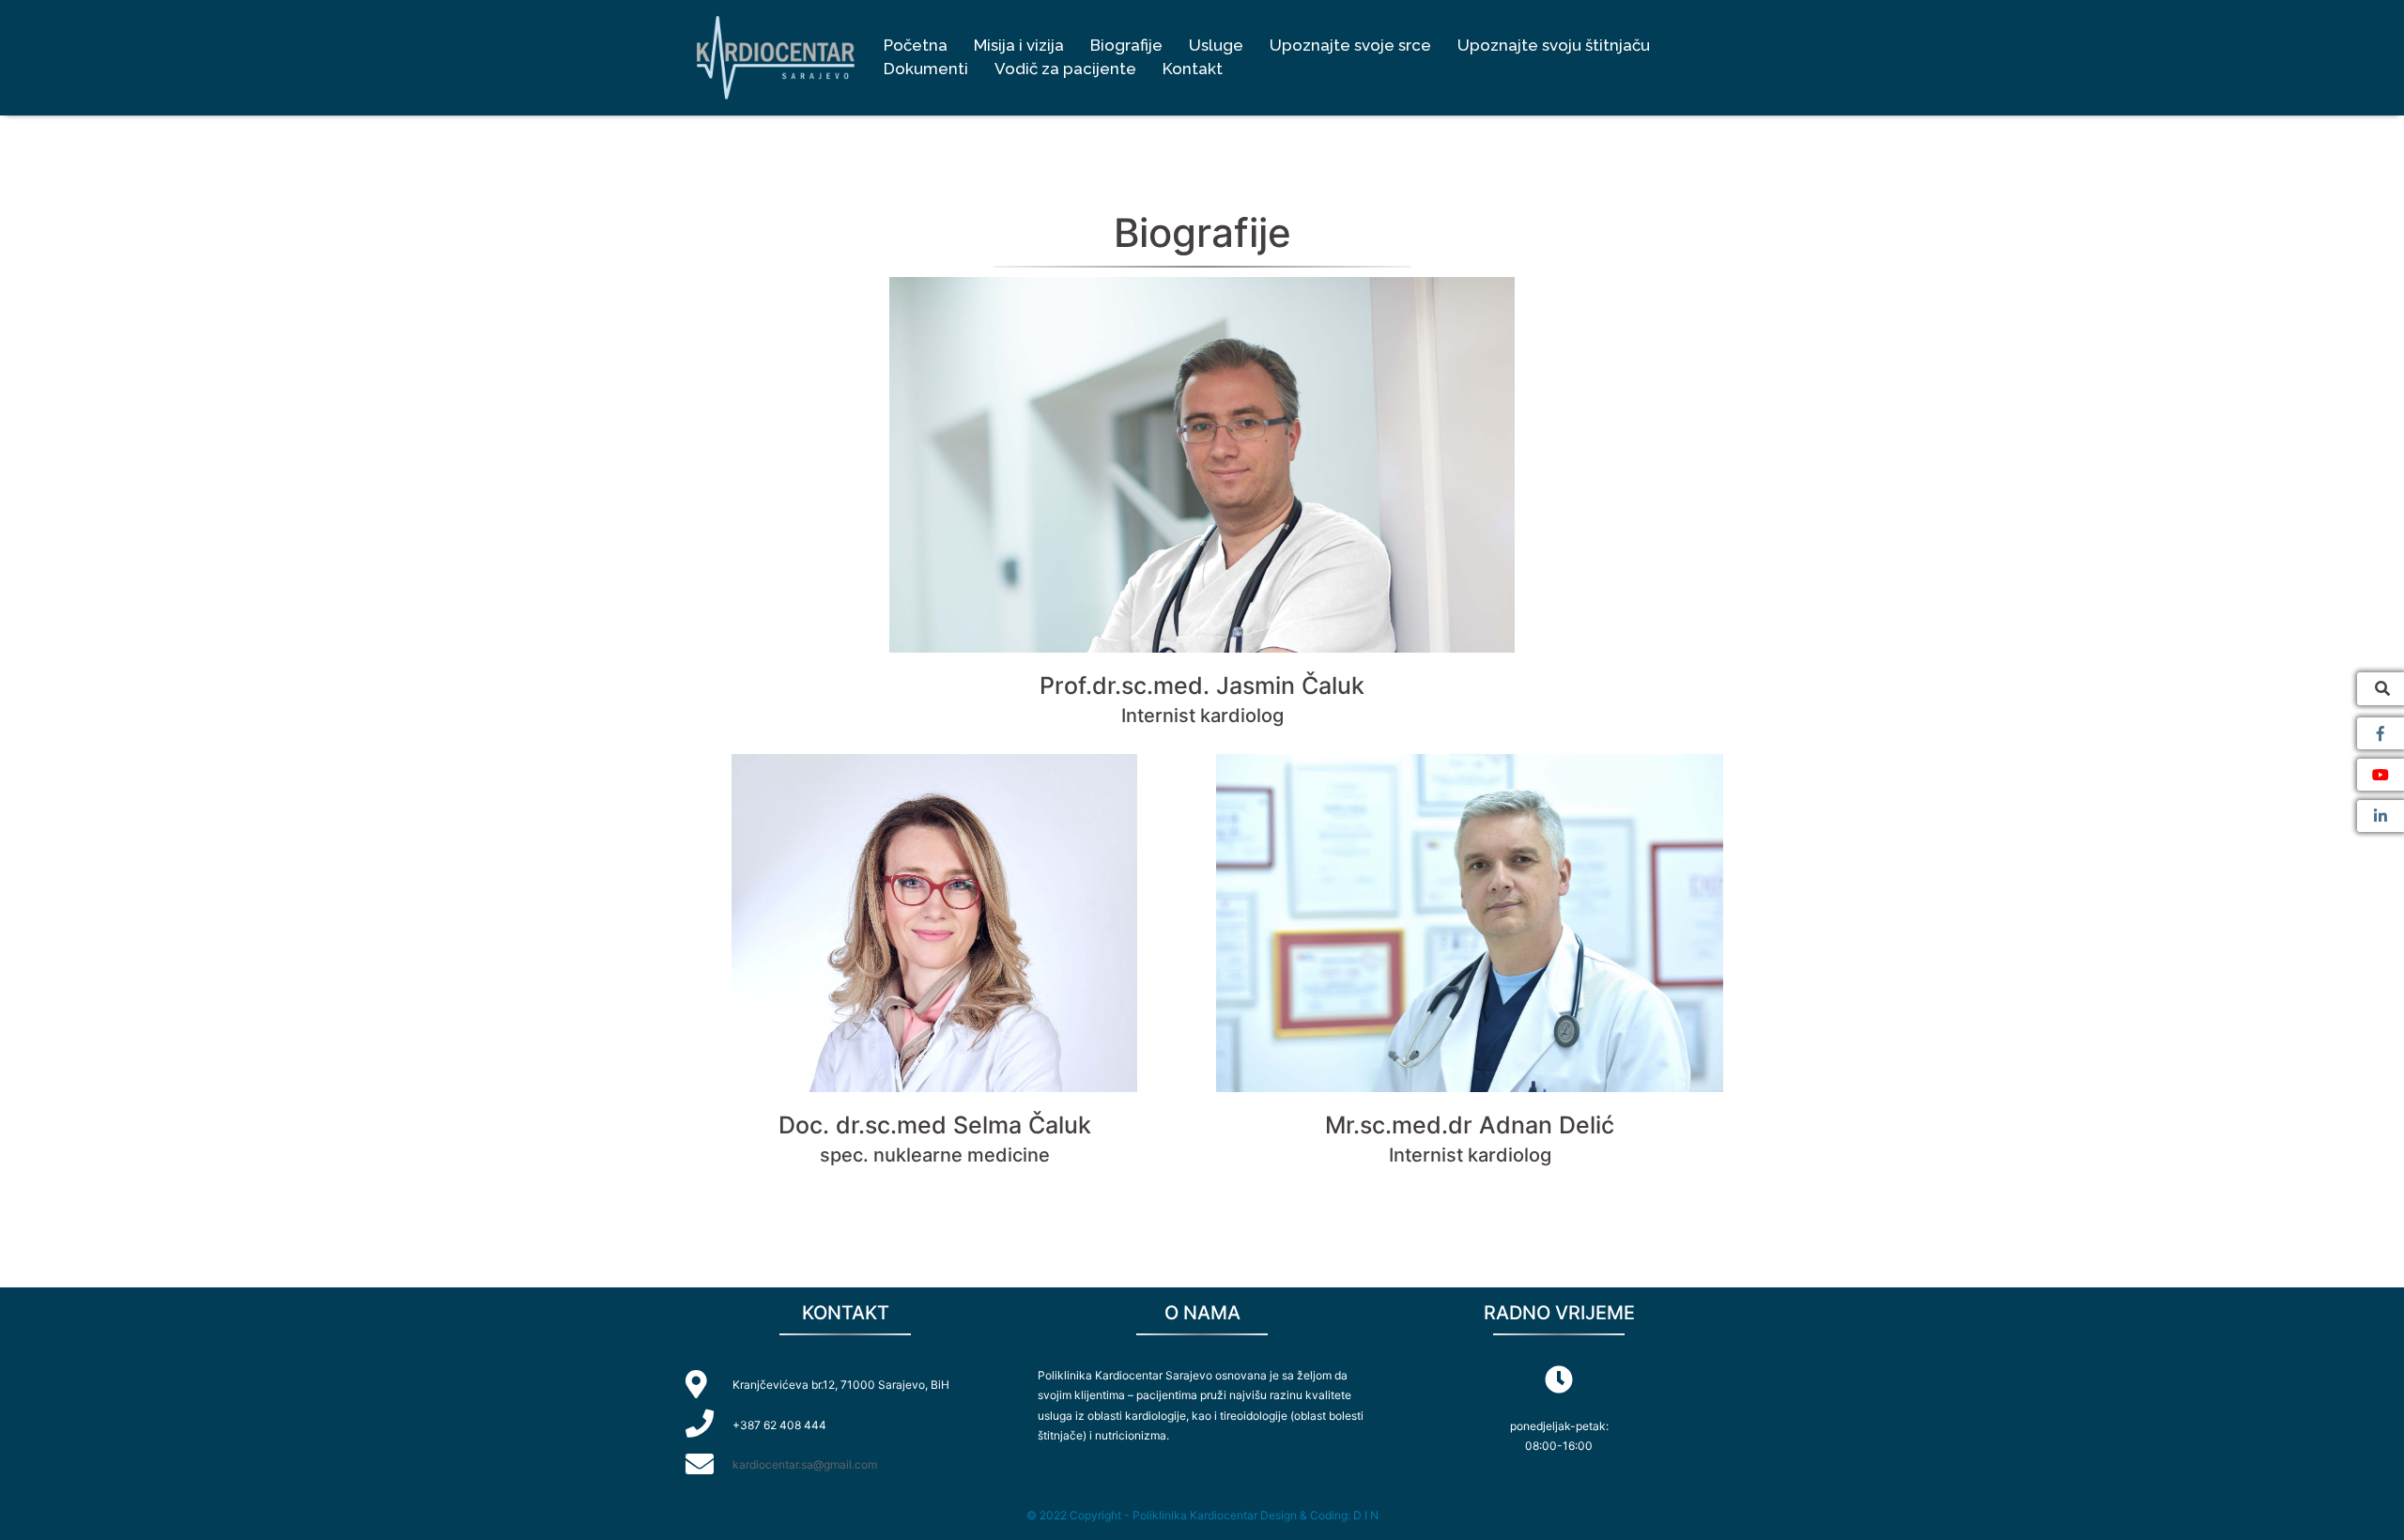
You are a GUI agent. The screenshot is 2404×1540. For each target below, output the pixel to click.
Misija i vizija (1019, 45)
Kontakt (1193, 69)
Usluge (1216, 45)
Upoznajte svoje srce (1350, 45)
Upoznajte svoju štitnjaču (1554, 45)
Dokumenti (926, 69)
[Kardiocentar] (776, 56)
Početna (916, 45)
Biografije (1126, 45)
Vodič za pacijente (1065, 69)
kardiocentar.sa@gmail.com (805, 1464)
